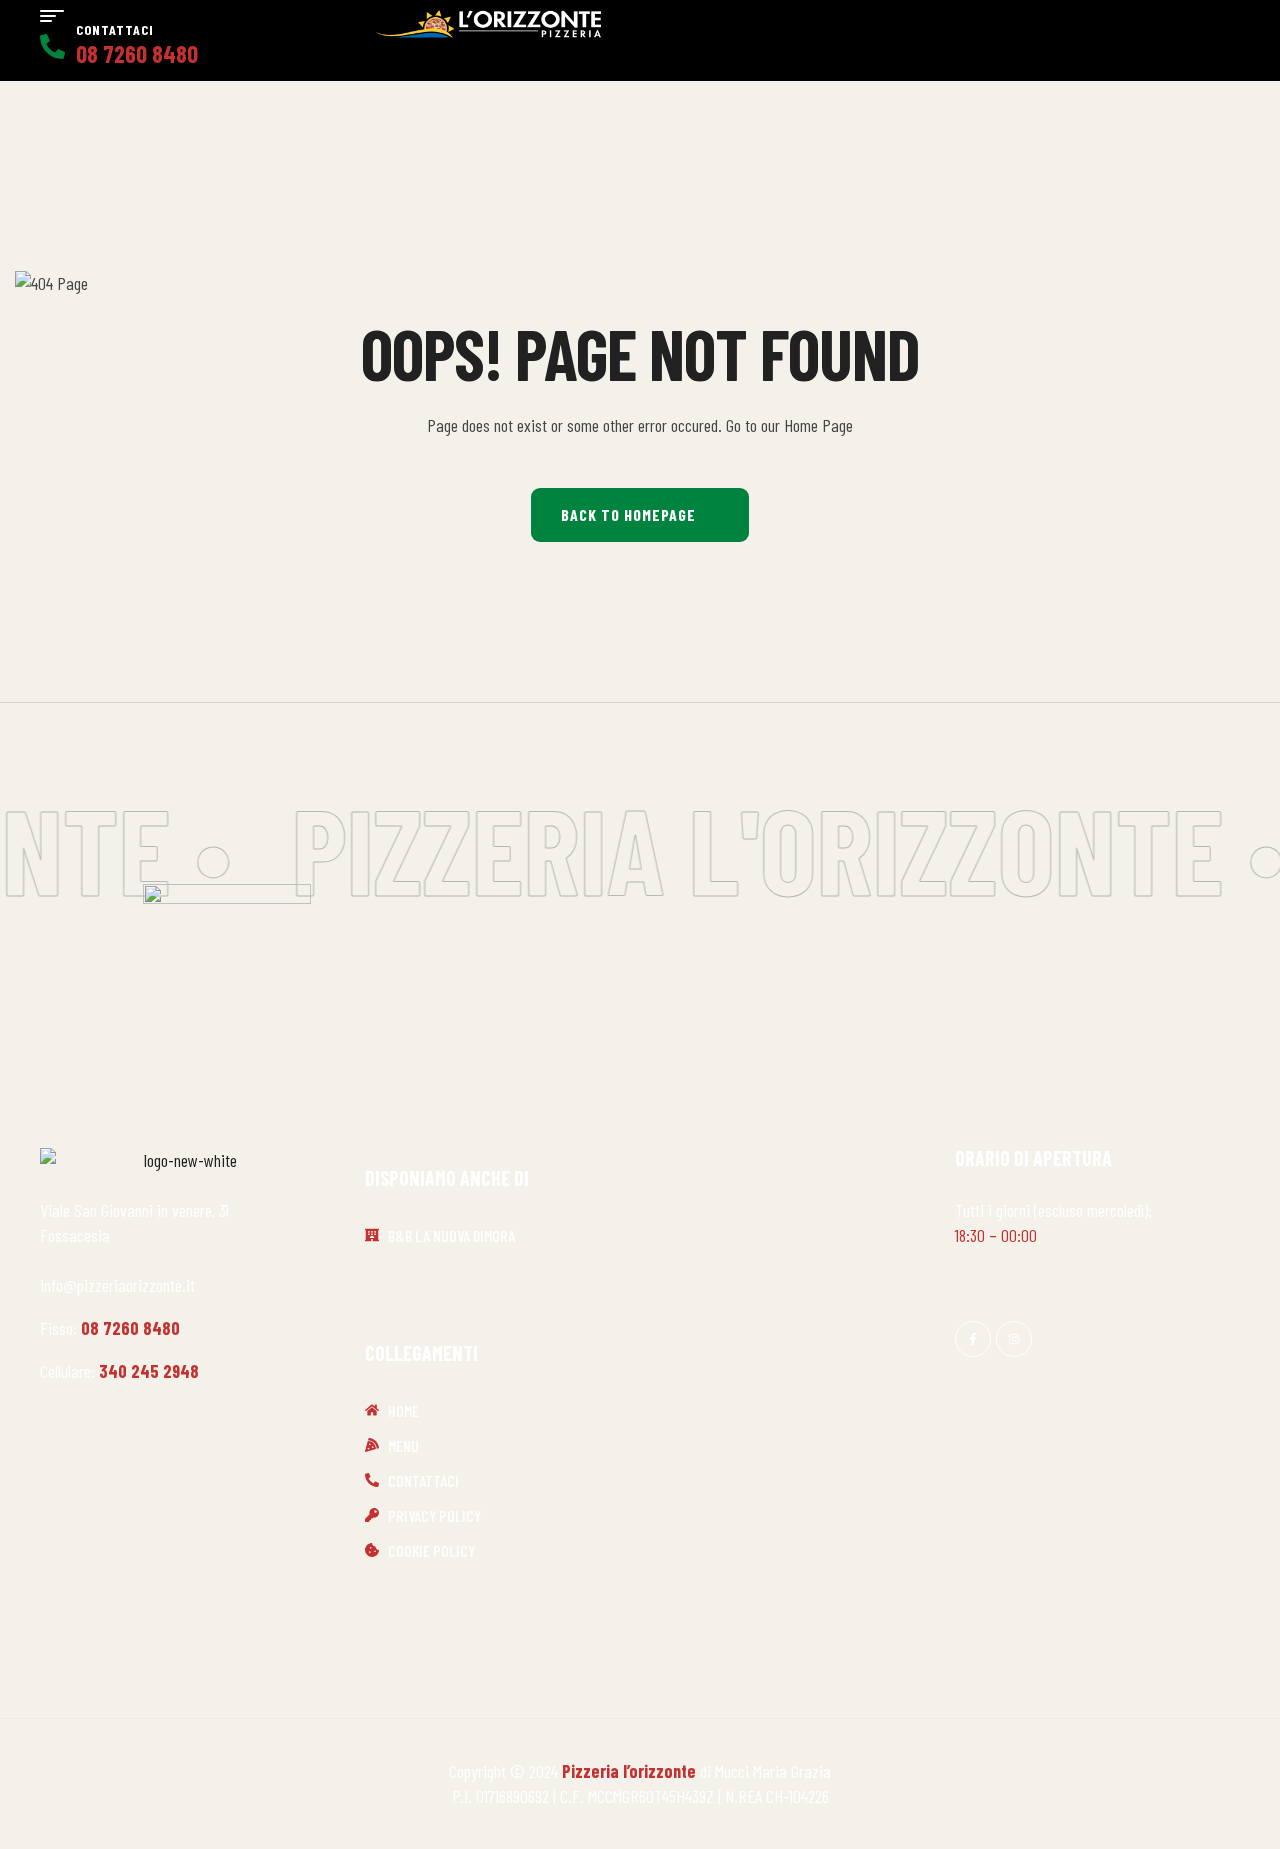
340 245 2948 (149, 1371)
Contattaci (115, 29)
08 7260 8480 (130, 1328)
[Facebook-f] (973, 1339)
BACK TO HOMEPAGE (628, 514)
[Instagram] (1014, 1339)
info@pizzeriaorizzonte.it (117, 1285)
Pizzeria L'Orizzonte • (774, 848)
